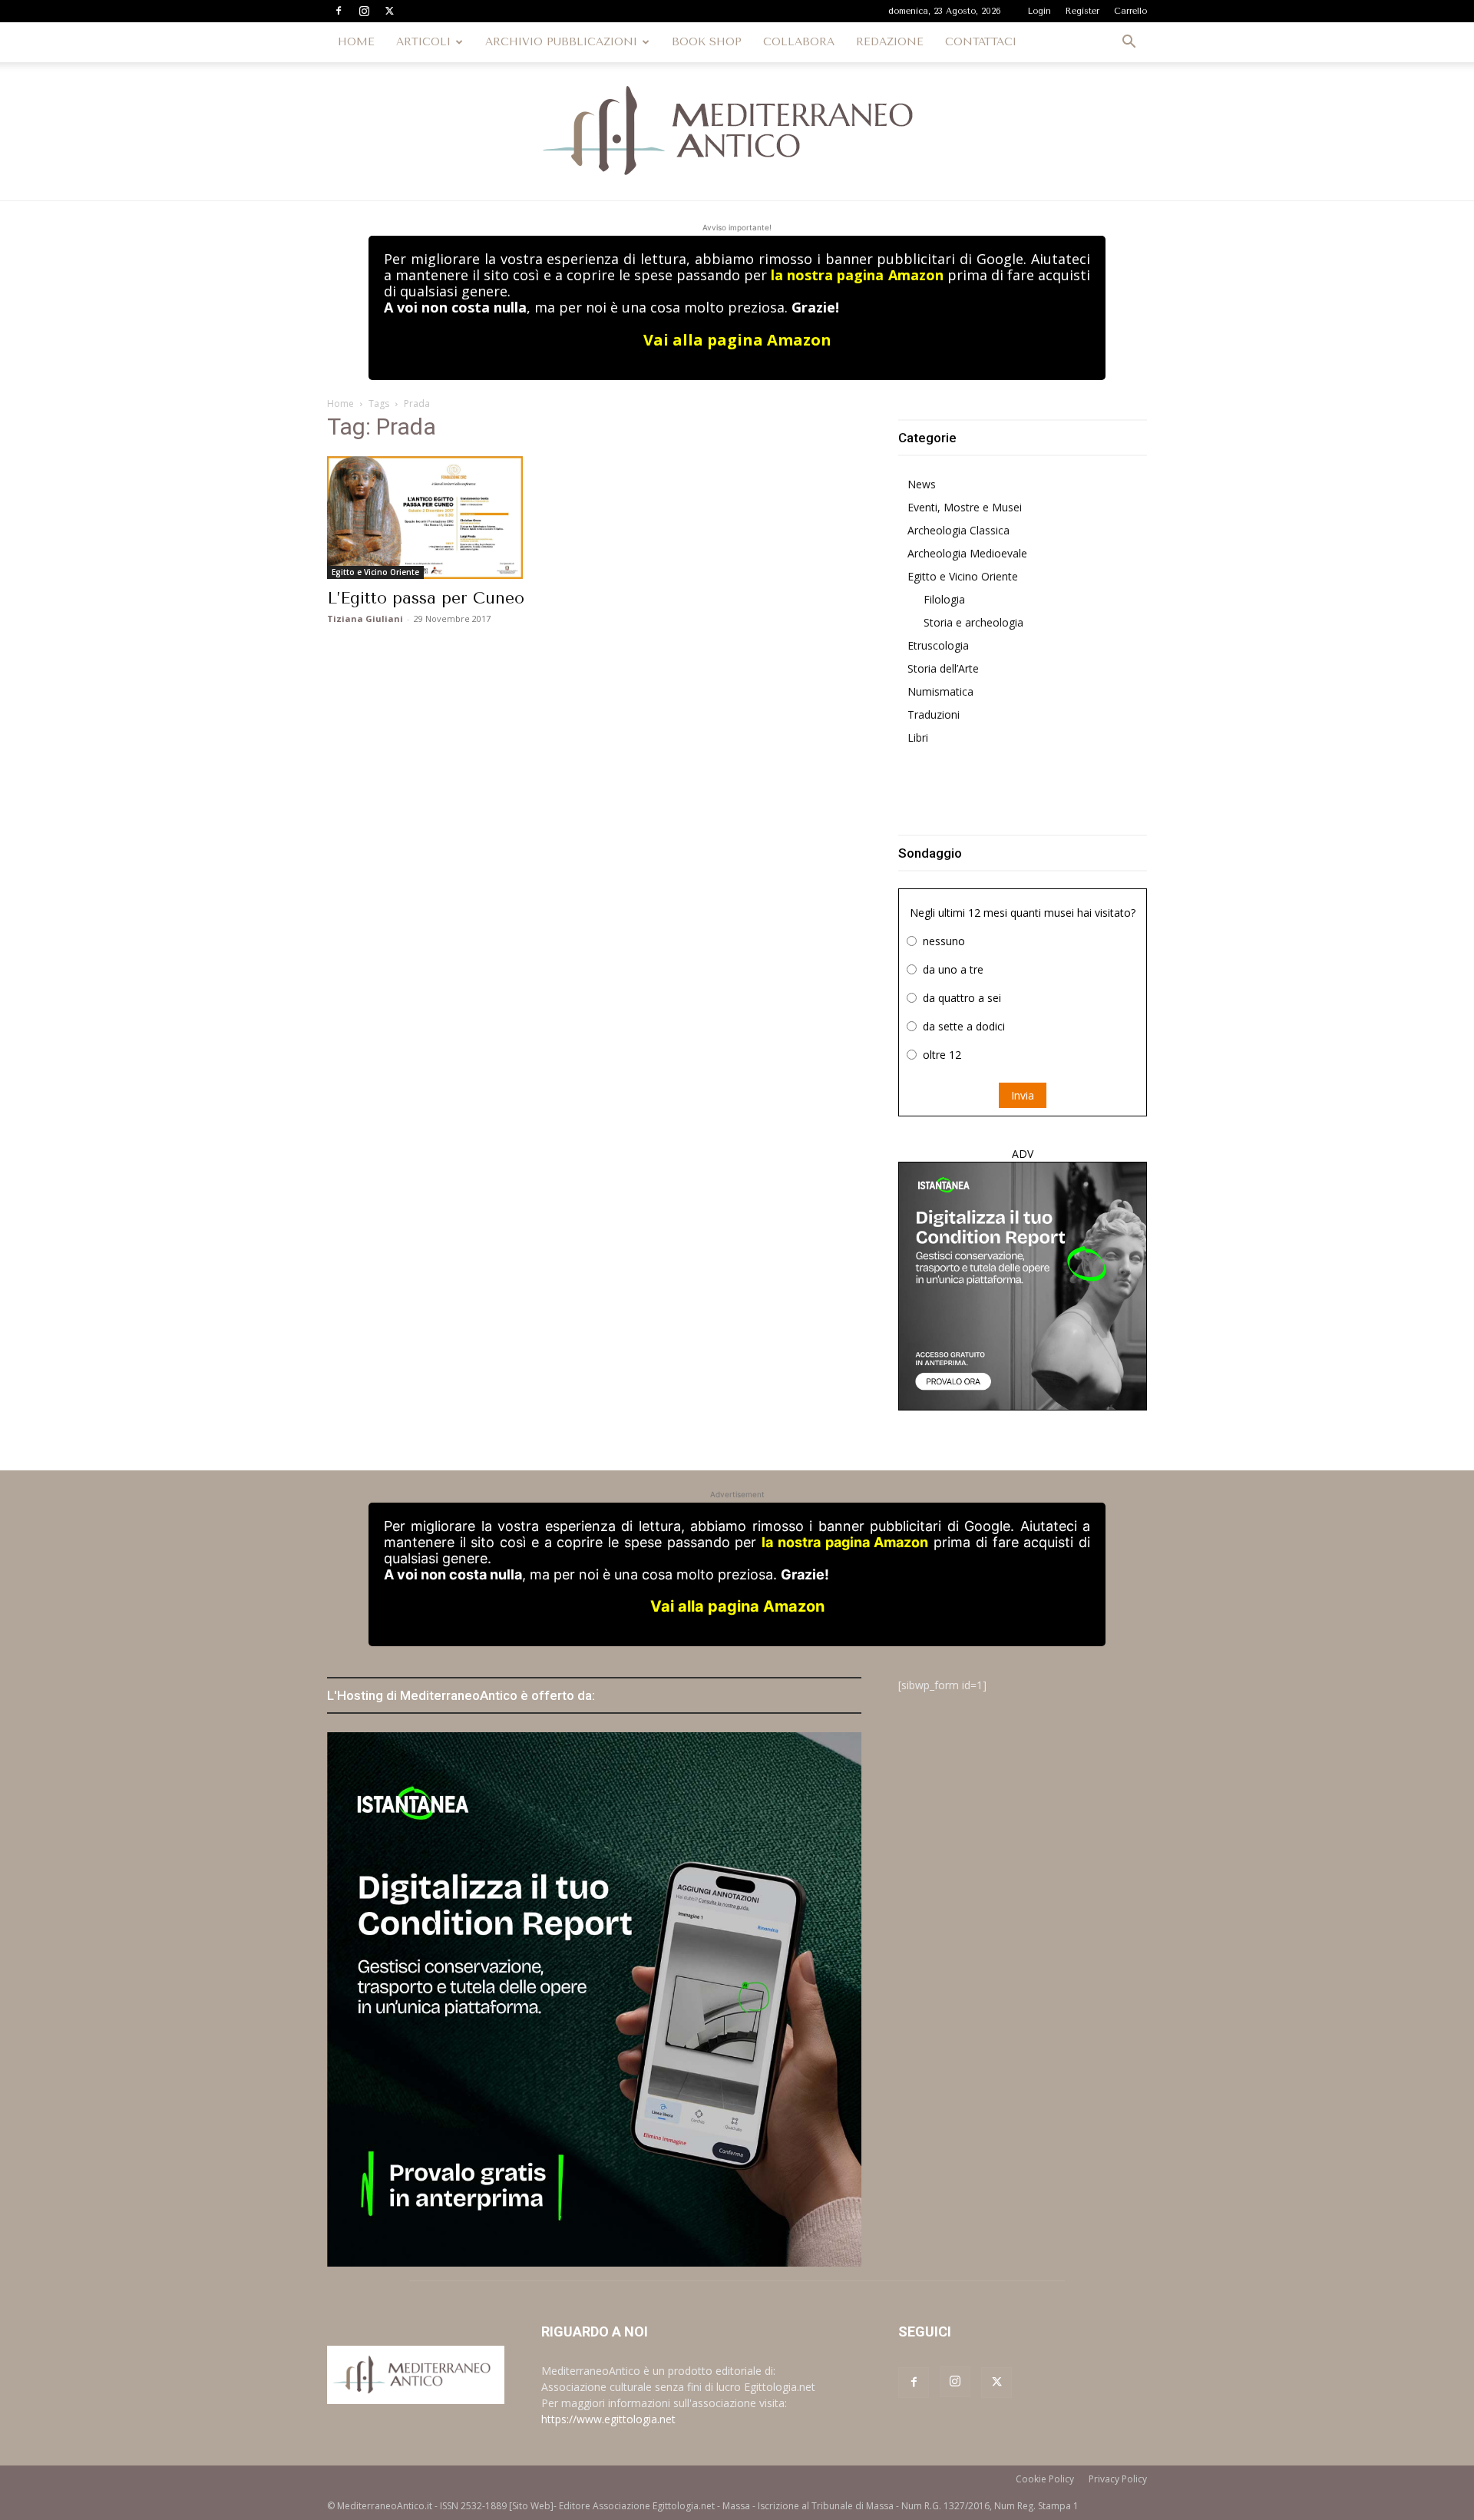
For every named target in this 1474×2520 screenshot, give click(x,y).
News (922, 484)
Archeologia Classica (958, 530)
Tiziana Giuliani (365, 618)
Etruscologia (938, 645)
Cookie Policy (1045, 2479)
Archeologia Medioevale (967, 553)
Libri (918, 737)
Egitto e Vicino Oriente (375, 572)
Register (1082, 11)
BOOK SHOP (707, 42)
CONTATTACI (981, 42)
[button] (1129, 43)
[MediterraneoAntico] (737, 131)
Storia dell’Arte (943, 668)
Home (340, 403)
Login (1039, 11)
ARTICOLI (423, 42)
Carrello (1130, 11)
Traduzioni (934, 714)
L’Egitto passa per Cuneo (426, 598)
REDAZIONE (890, 42)
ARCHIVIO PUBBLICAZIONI (561, 42)
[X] (389, 11)
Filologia (944, 599)
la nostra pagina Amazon (857, 275)
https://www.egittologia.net (608, 2419)
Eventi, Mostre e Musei (965, 507)
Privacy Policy (1118, 2479)
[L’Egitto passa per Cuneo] (451, 518)
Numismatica (940, 691)
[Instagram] (364, 11)
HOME (356, 42)
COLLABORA (799, 42)
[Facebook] (339, 11)
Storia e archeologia (973, 622)
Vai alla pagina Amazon (737, 340)
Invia (1023, 1095)
